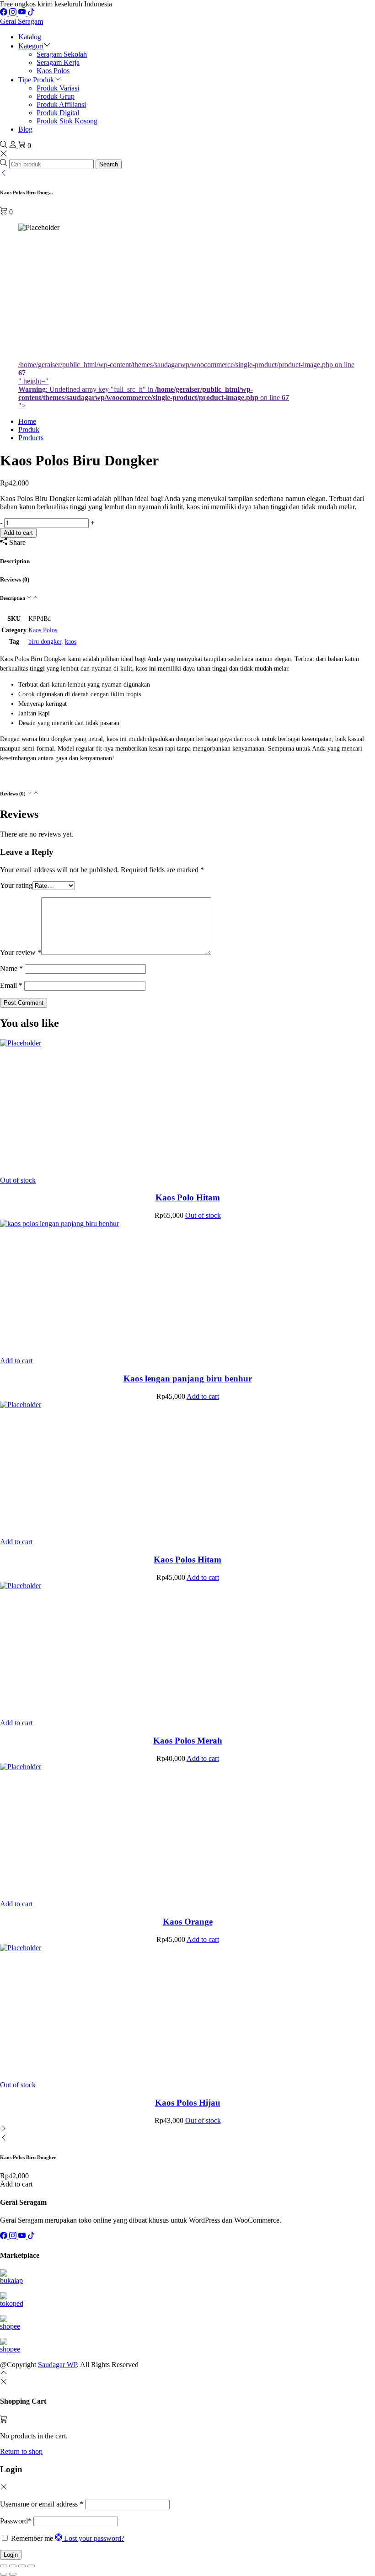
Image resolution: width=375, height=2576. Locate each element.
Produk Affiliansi (61, 104)
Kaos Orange (188, 1922)
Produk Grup (56, 96)
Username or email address (42, 2504)
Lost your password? (94, 2538)
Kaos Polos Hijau (188, 2103)
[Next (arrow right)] (13, 2574)
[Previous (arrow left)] (4, 2574)
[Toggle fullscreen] (13, 2566)
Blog (25, 129)
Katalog (30, 37)
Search (109, 164)
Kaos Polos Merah (188, 1741)
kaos (71, 642)
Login (11, 2555)
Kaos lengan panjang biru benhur (188, 1379)
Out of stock (18, 1180)
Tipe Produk (36, 80)
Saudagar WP (57, 2365)
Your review (21, 952)
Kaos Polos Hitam (187, 1560)
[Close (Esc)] (31, 2566)
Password (16, 2521)
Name (11, 968)
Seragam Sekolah (62, 54)
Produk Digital (58, 113)
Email (11, 985)
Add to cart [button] (16, 1361)
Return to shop (21, 2451)
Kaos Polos (53, 71)
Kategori (31, 46)
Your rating (16, 885)
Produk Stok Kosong (67, 121)
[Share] (22, 2566)
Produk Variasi (58, 88)
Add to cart (18, 533)
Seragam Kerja (58, 62)
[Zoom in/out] (4, 2566)
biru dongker (45, 642)
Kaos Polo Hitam (188, 1197)
